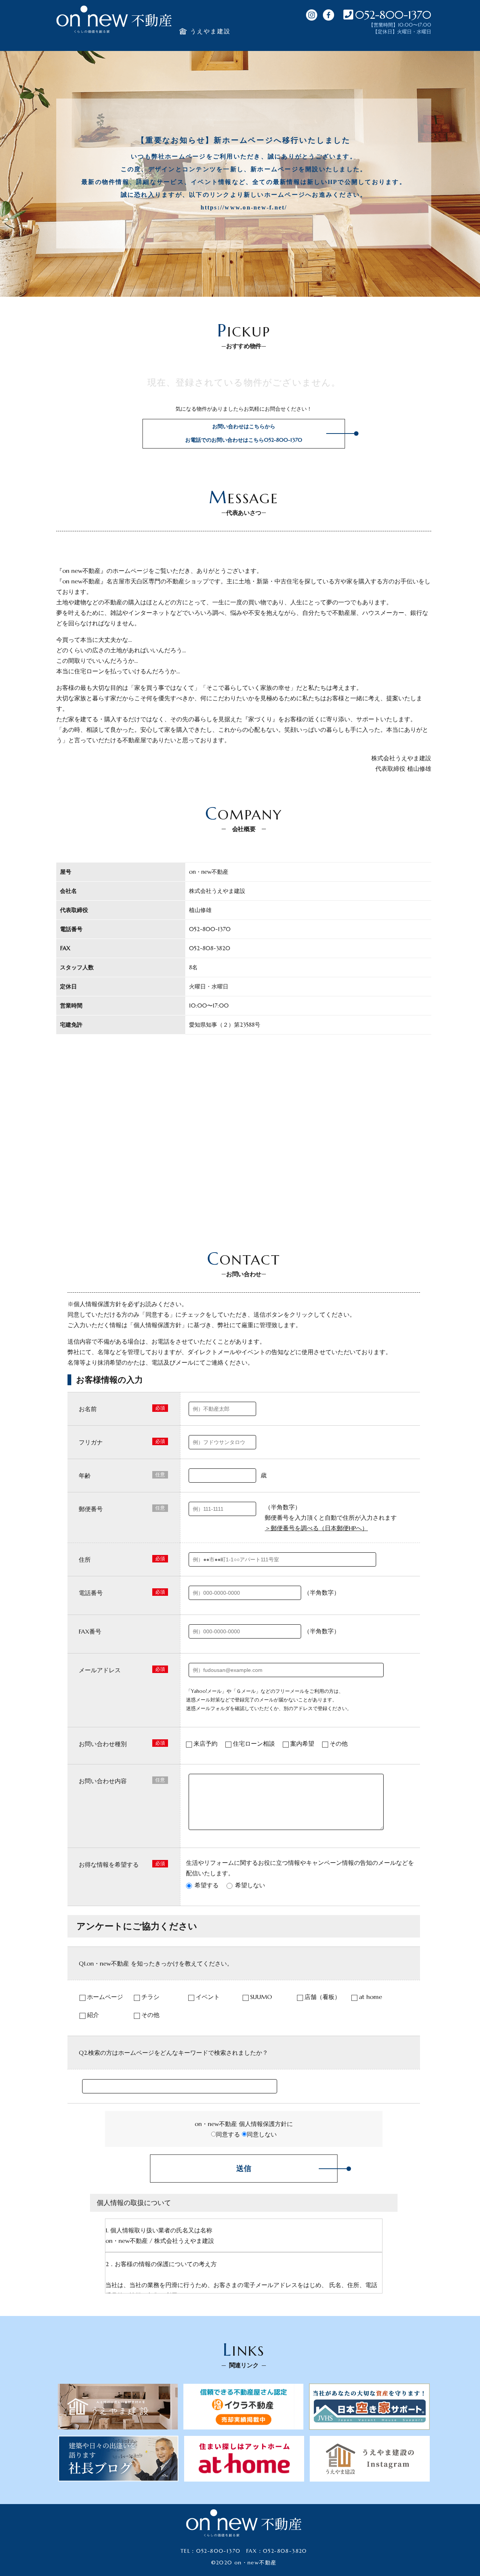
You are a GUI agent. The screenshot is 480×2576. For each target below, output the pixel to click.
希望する (207, 1885)
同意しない (262, 2134)
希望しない (250, 1885)
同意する (228, 2134)
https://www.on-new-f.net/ (244, 207)
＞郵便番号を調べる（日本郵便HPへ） (316, 1528)
